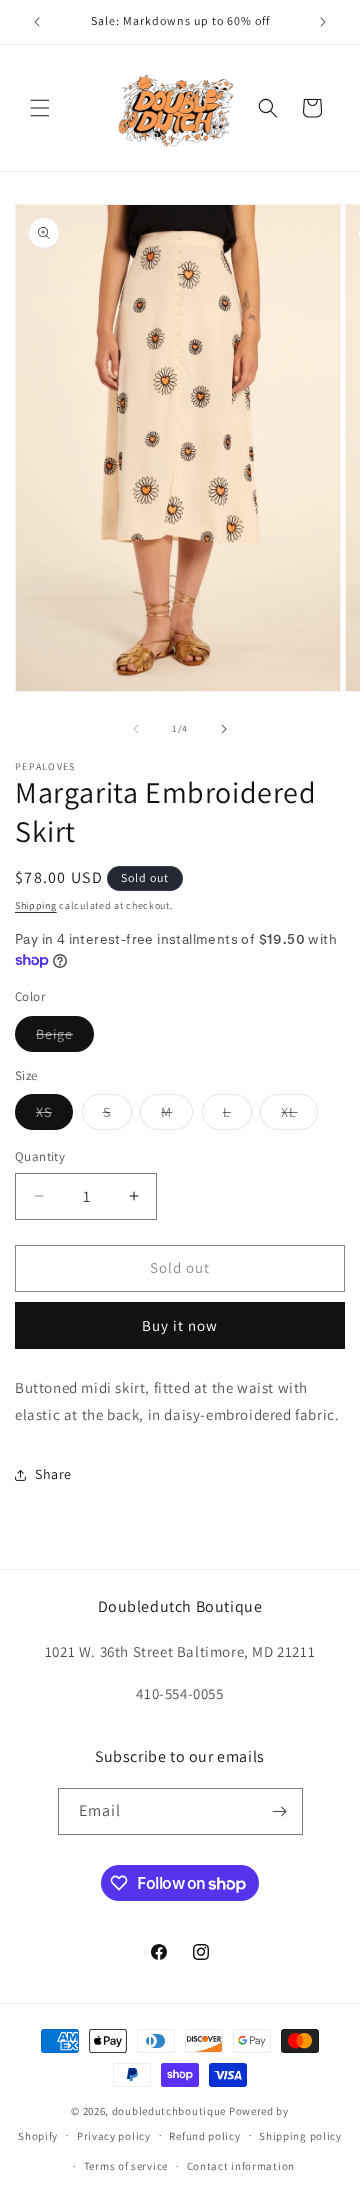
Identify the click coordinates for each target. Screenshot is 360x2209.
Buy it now (180, 1325)
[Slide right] (224, 729)
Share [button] (53, 1474)
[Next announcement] (323, 22)
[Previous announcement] (37, 22)
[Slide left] (136, 729)
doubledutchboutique (169, 2111)
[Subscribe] (280, 1811)
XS (54, 1116)
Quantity (40, 1156)
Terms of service (126, 2166)
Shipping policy (300, 2136)
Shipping (36, 905)
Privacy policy (114, 2136)
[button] (40, 108)
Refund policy (204, 2136)
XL (299, 1116)
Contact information (241, 2166)
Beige (65, 1038)
